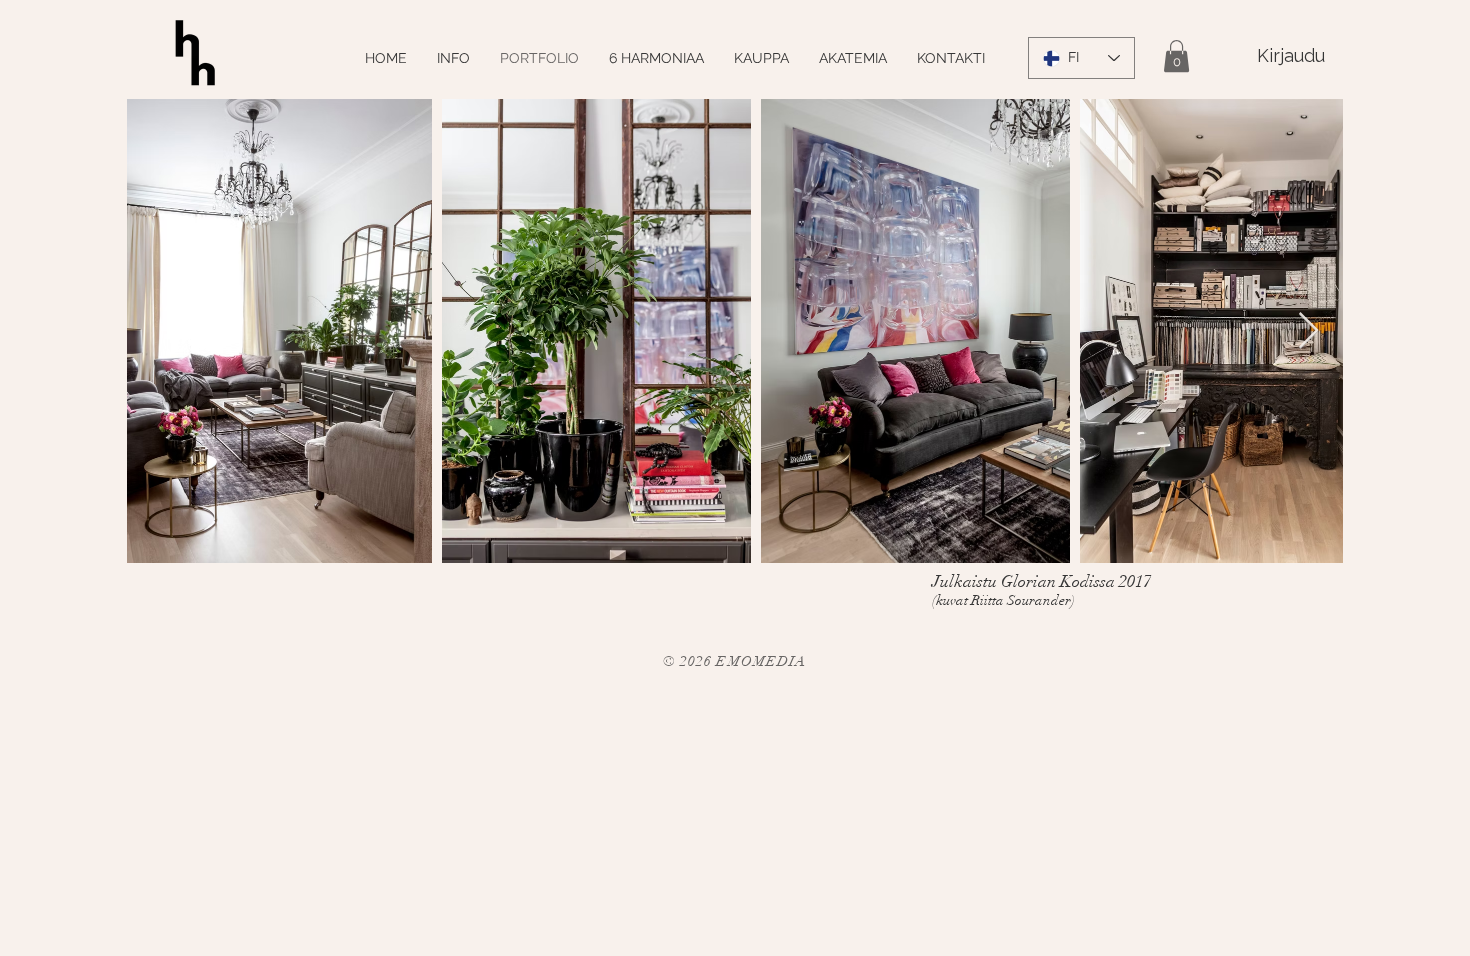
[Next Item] (1308, 331)
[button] (1176, 56)
